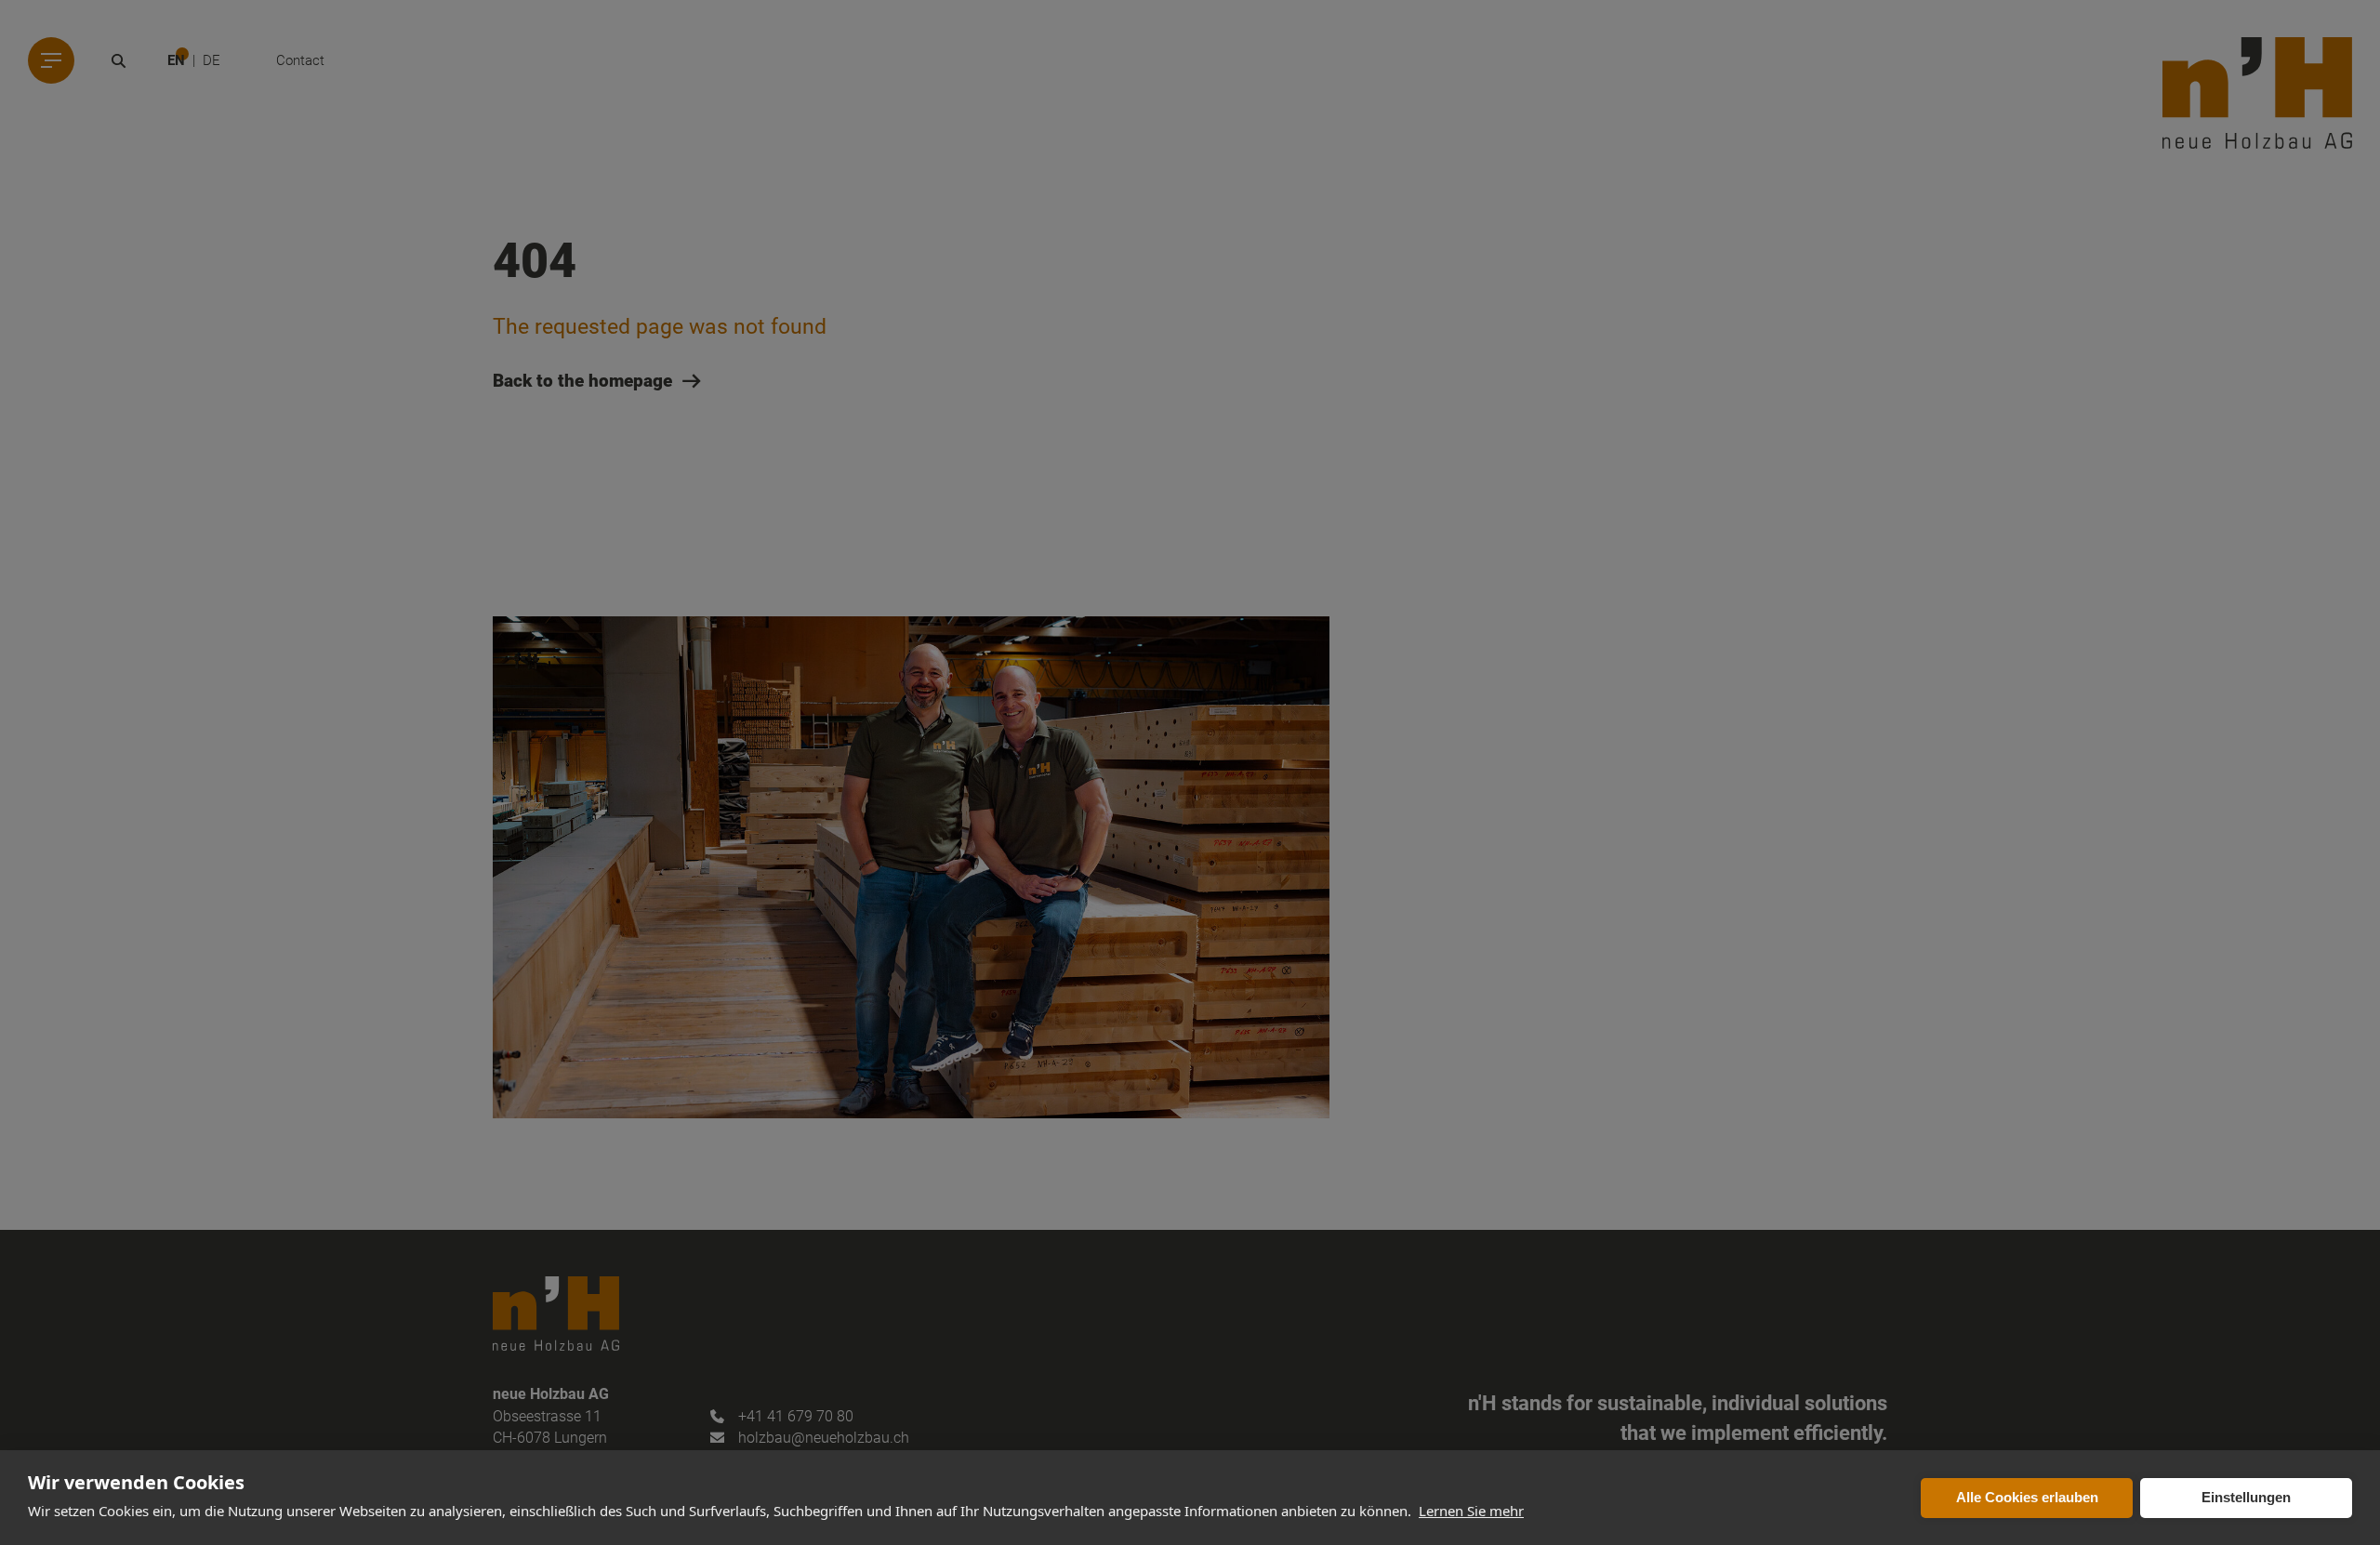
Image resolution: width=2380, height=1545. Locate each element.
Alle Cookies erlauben (2027, 1497)
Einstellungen (2246, 1497)
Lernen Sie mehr (1471, 1511)
